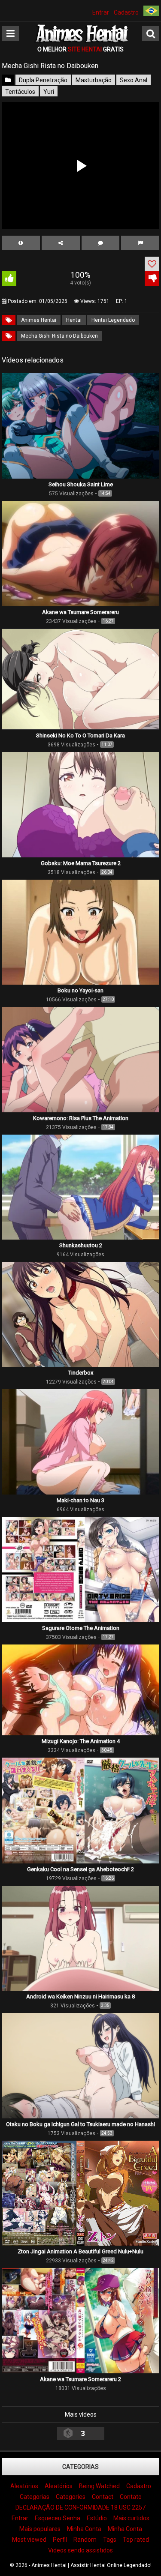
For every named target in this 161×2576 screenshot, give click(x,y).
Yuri (49, 92)
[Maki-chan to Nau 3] (80, 1492)
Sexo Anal (134, 80)
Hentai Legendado (113, 320)
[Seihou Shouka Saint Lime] (80, 476)
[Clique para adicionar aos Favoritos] (152, 264)
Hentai (74, 320)
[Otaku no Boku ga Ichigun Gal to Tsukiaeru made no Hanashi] (80, 2116)
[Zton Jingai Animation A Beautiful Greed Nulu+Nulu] (80, 2244)
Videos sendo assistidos (80, 2550)
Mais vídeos (81, 2414)
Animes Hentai (39, 320)
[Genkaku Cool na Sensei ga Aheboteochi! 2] (80, 1861)
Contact (103, 2497)
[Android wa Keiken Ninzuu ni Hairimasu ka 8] (80, 1989)
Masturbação (94, 80)
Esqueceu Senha (58, 2518)
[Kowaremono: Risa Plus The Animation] (80, 1110)
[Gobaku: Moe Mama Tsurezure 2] (80, 855)
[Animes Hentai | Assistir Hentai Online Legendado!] (81, 41)
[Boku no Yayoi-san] (80, 982)
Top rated (136, 2540)
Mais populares (40, 2529)
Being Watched (99, 2486)
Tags (110, 2540)
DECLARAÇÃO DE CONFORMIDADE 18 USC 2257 (80, 2507)
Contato (131, 2497)
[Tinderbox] (80, 1365)
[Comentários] (101, 243)
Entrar (101, 12)
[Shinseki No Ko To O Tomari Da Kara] (80, 728)
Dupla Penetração (43, 80)
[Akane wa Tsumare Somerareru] (80, 604)
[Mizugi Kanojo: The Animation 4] (80, 1733)
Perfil (60, 2540)
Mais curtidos (131, 2518)
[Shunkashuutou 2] (80, 1237)
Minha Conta (84, 2529)
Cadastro (126, 12)
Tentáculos (20, 92)
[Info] (21, 243)
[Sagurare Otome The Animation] (80, 1620)
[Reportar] (140, 243)
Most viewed (29, 2540)
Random (85, 2540)
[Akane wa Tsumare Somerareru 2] (80, 2371)
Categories (71, 2497)
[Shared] (61, 243)
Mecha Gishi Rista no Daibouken (59, 336)
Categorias (80, 2467)
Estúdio (97, 2518)
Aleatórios (24, 2486)
